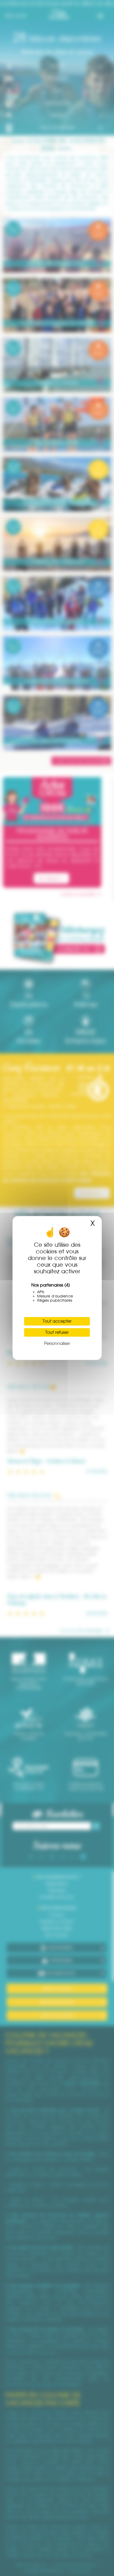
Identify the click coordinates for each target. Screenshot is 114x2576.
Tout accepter (57, 1321)
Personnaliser (57, 1343)
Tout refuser (57, 1332)
